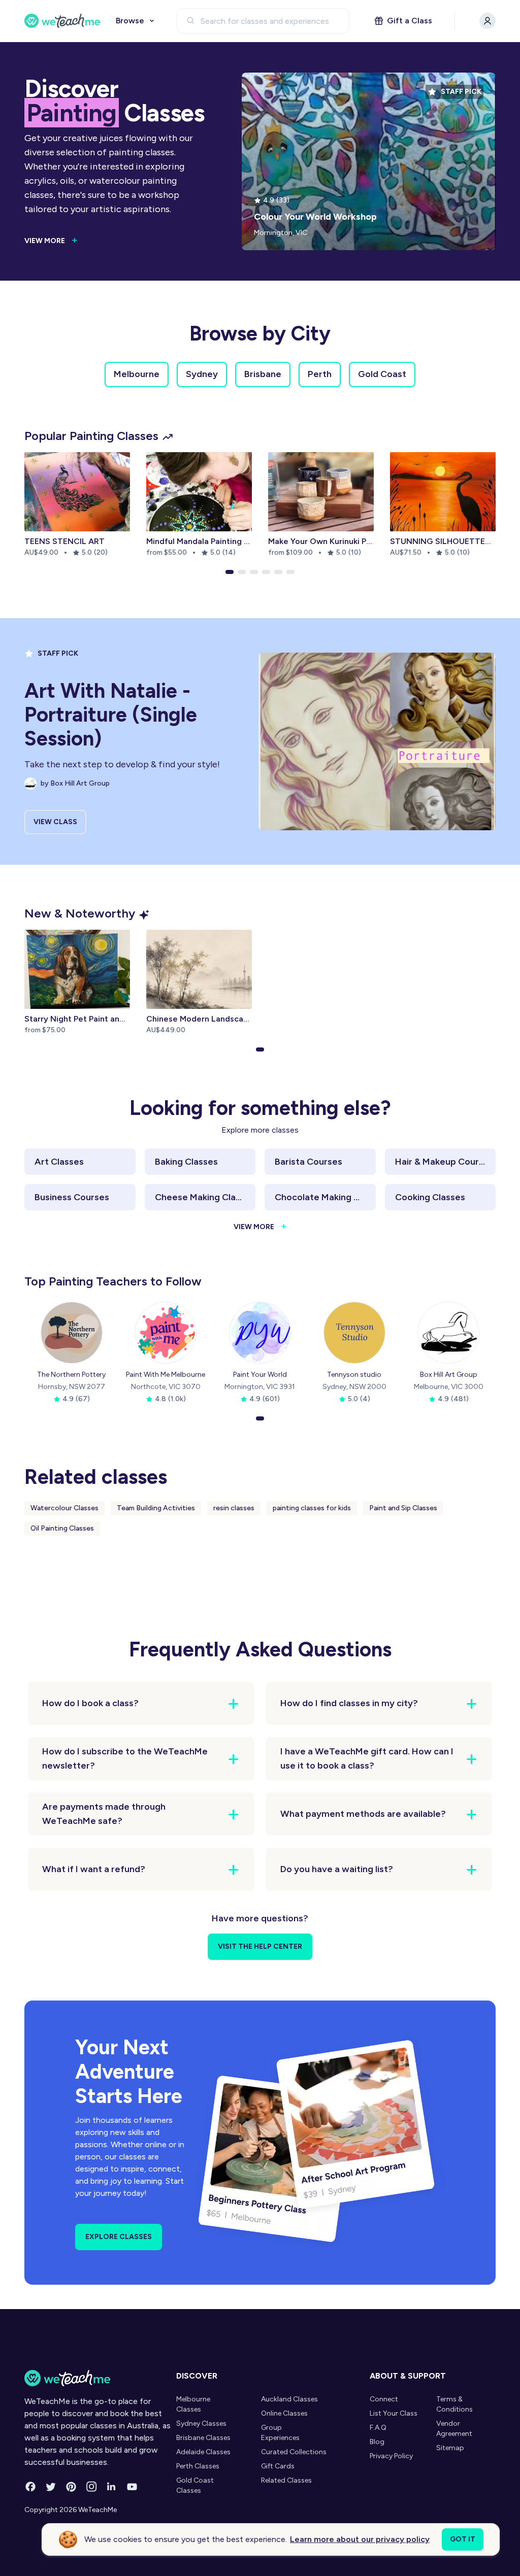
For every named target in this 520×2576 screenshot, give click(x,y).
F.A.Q (378, 2428)
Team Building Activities (156, 1508)
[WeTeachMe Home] (98, 2378)
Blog (377, 2442)
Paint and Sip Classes (403, 1508)
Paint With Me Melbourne (166, 1375)
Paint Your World (260, 1375)
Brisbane (263, 374)
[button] (230, 572)
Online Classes (284, 2413)
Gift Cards (278, 2466)
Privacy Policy (391, 2456)
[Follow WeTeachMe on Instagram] (91, 2487)
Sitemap (450, 2448)
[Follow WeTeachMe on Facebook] (30, 2487)
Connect (384, 2399)
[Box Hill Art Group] (448, 1333)
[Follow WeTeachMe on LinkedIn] (112, 2487)
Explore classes (119, 2237)
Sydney (202, 374)
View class (55, 822)
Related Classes (286, 2480)
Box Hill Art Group (449, 1375)
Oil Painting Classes (62, 1528)
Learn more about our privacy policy (360, 2539)
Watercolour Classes (64, 1508)
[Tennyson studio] (354, 1333)
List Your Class (394, 2413)
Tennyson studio (354, 1375)
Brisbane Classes (203, 2438)
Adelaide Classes (203, 2452)
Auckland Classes (289, 2399)
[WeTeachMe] (62, 21)
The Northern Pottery (71, 1375)
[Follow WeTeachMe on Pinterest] (71, 2487)
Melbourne (137, 374)
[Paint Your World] (260, 1333)
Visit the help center (260, 1946)
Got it (463, 2539)
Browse (130, 21)
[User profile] (487, 21)
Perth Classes (198, 2466)
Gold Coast (382, 374)
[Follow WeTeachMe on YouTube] (132, 2487)
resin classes (234, 1508)
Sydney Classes (201, 2424)
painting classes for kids (312, 1508)
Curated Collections (294, 2452)
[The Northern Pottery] (72, 1333)
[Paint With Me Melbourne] (166, 1333)
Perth (320, 374)
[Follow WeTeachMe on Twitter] (51, 2487)
